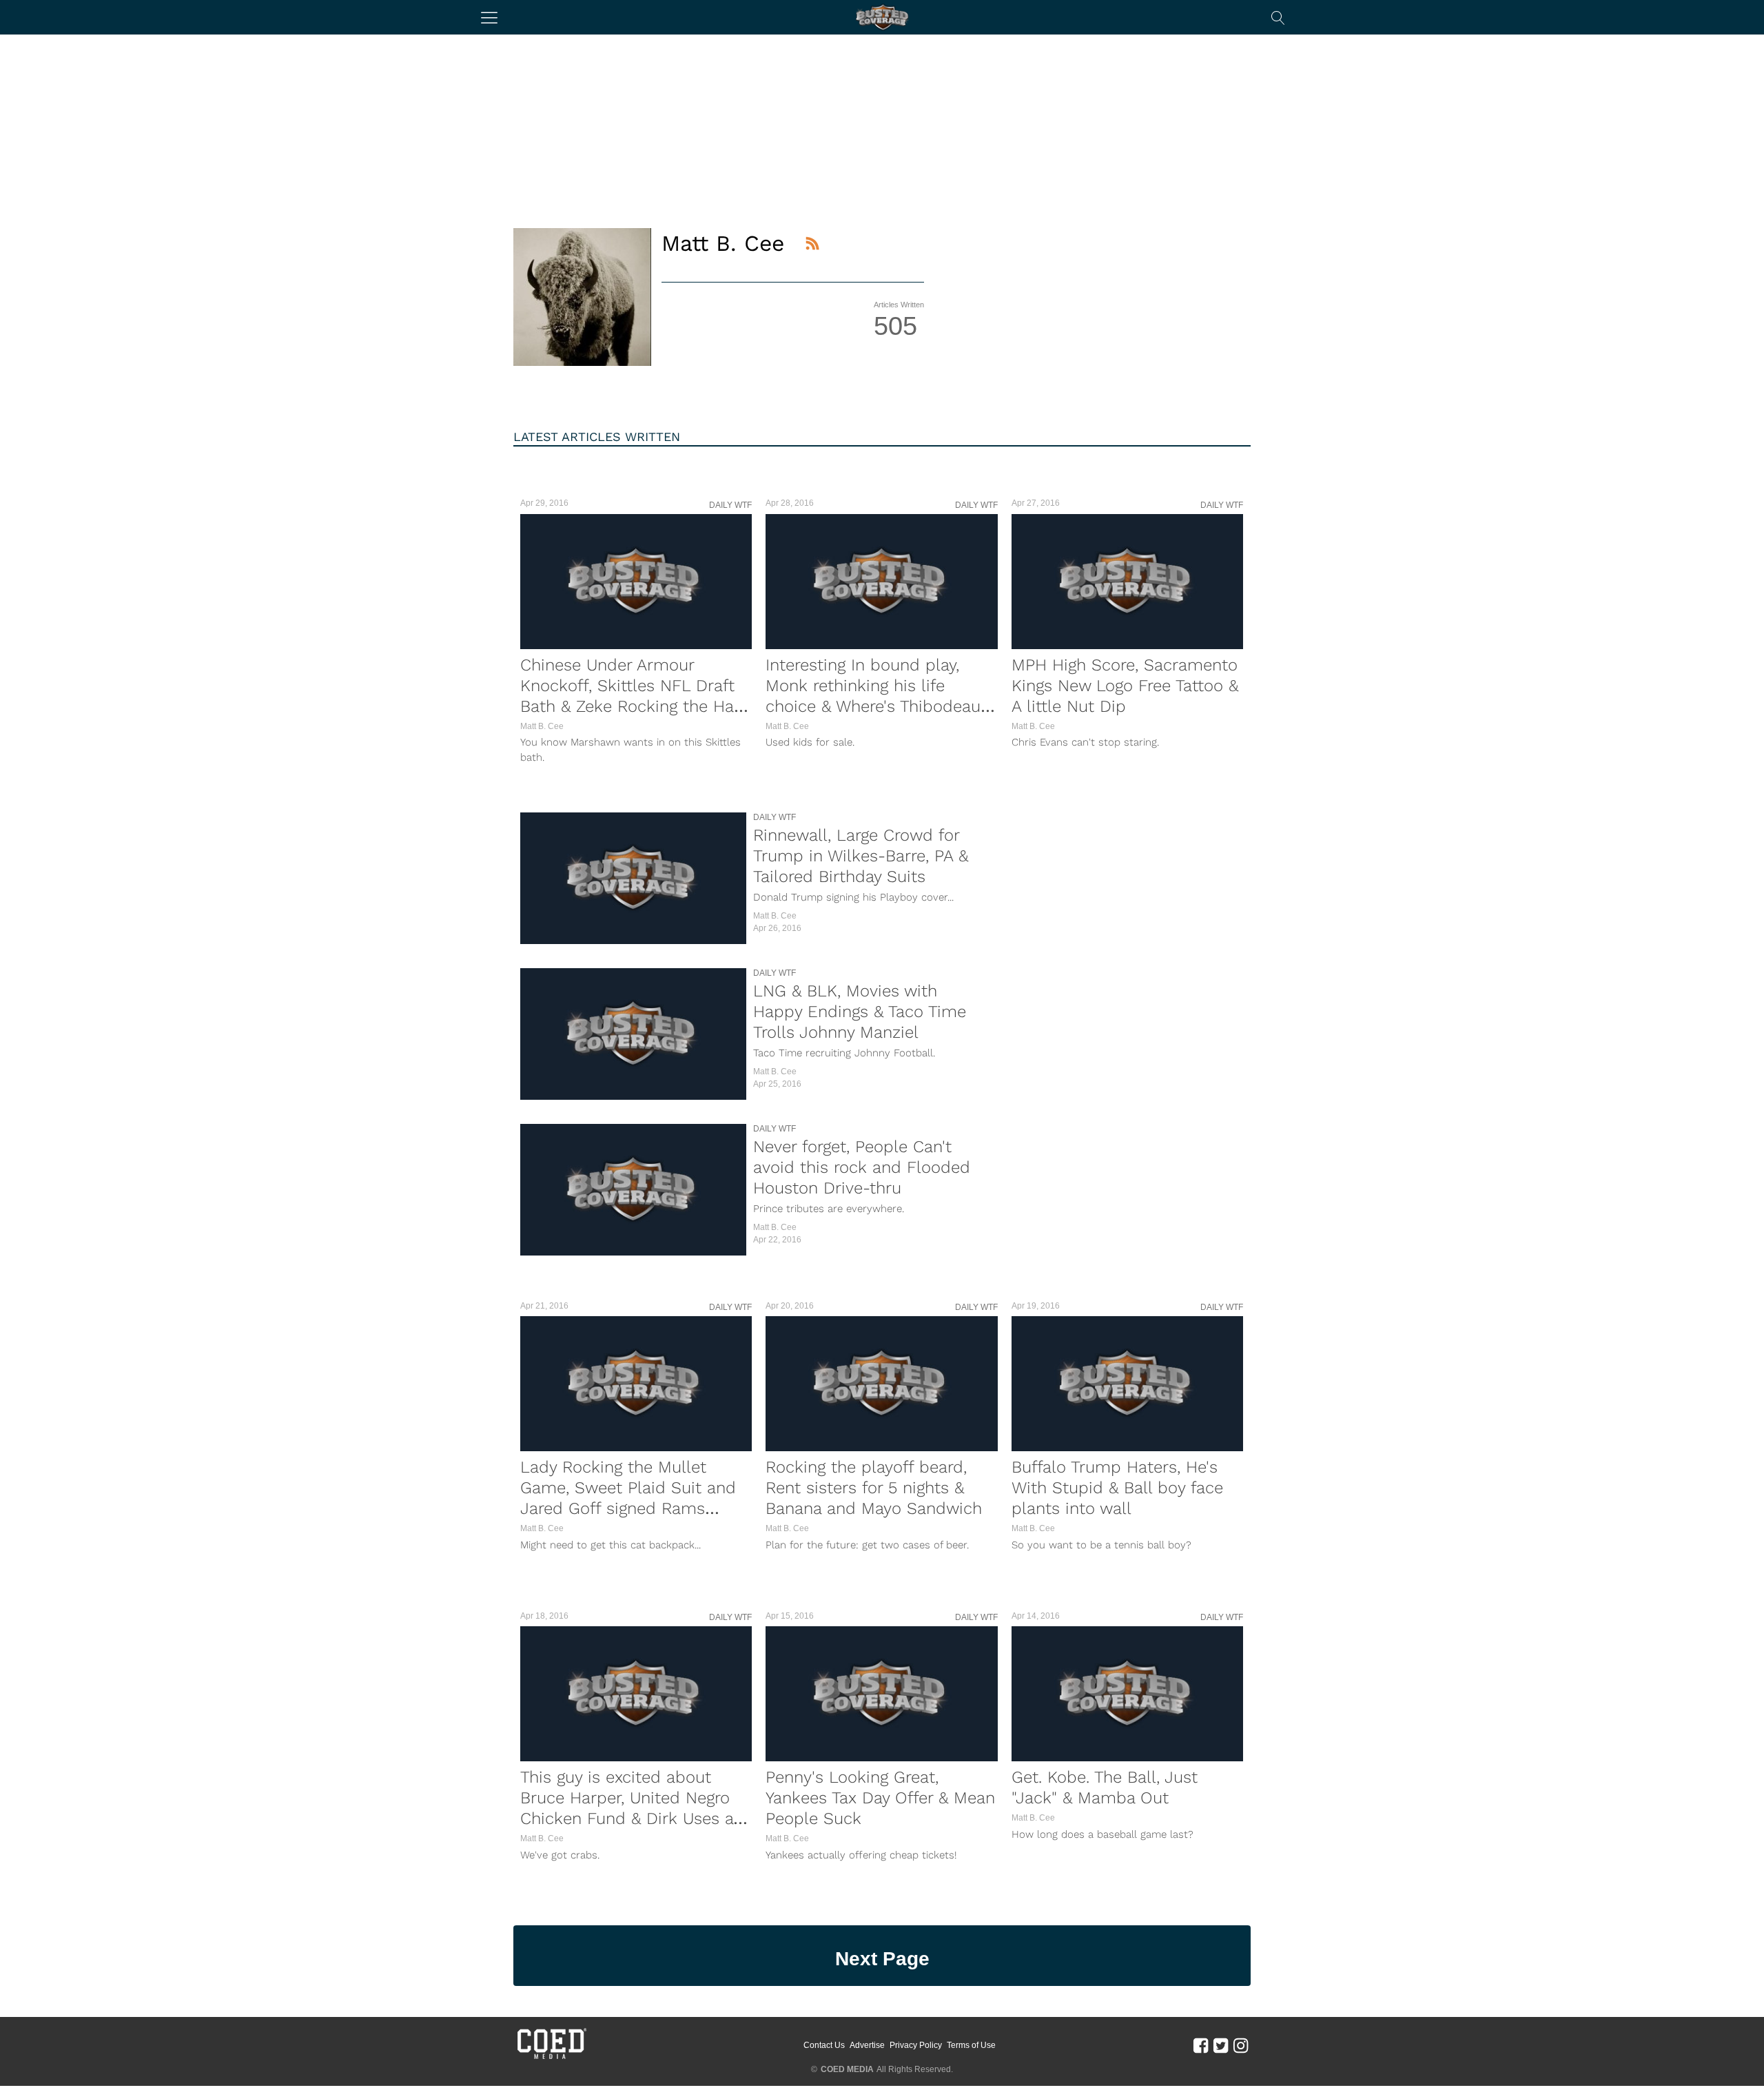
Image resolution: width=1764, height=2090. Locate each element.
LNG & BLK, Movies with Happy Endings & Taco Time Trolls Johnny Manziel (860, 1012)
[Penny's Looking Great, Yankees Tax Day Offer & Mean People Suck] (881, 1694)
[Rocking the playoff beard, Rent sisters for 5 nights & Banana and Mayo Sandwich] (881, 1384)
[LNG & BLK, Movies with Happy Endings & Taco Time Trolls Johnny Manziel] (633, 1034)
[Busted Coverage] (882, 17)
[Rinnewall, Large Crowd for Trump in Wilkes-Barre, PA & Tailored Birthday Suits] (633, 878)
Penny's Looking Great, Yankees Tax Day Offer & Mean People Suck (880, 1798)
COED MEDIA (847, 2069)
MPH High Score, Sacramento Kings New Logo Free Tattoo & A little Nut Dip (1125, 686)
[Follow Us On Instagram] (1241, 2045)
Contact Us (824, 2045)
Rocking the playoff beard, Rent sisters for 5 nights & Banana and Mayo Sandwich (874, 1488)
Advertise (867, 2045)
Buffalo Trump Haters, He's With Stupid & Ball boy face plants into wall (1117, 1488)
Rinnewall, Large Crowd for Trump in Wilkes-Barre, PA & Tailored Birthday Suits (861, 856)
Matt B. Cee (542, 726)
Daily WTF (730, 505)
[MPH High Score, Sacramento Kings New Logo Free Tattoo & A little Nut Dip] (1127, 582)
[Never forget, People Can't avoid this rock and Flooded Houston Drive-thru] (633, 1190)
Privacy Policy (916, 2045)
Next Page (882, 1959)
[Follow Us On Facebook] (1201, 2045)
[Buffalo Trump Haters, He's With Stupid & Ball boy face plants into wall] (1127, 1384)
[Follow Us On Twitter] (1221, 2045)
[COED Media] (551, 2058)
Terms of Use (971, 2045)
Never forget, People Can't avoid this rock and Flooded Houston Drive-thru (862, 1167)
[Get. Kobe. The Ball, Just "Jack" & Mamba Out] (1127, 1694)
